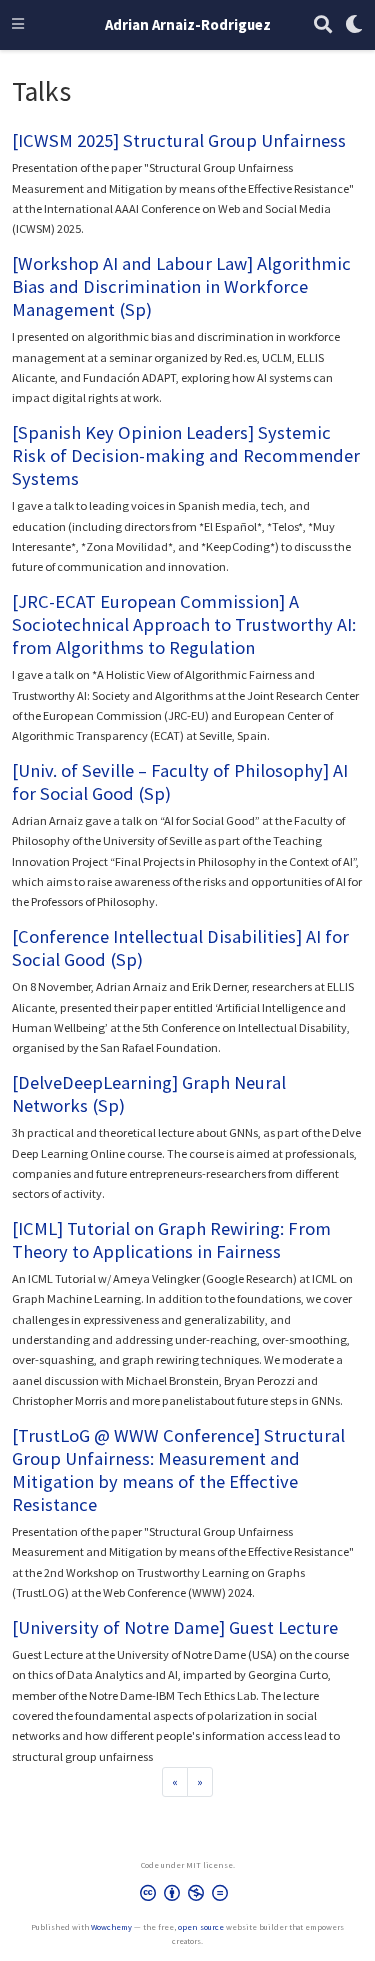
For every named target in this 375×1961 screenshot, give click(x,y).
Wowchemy (111, 1927)
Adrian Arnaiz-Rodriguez (188, 24)
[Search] (323, 25)
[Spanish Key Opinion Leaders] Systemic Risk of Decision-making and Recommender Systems (186, 455)
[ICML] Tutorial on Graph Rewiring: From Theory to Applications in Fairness (171, 1240)
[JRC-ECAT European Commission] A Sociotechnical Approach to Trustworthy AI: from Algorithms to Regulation (184, 624)
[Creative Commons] (188, 1897)
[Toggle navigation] (18, 25)
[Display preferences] (354, 25)
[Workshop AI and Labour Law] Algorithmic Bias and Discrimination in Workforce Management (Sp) (181, 286)
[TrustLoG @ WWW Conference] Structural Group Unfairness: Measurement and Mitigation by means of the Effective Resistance (178, 1470)
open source (201, 1927)
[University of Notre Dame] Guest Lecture (175, 1627)
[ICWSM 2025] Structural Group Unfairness (179, 140)
